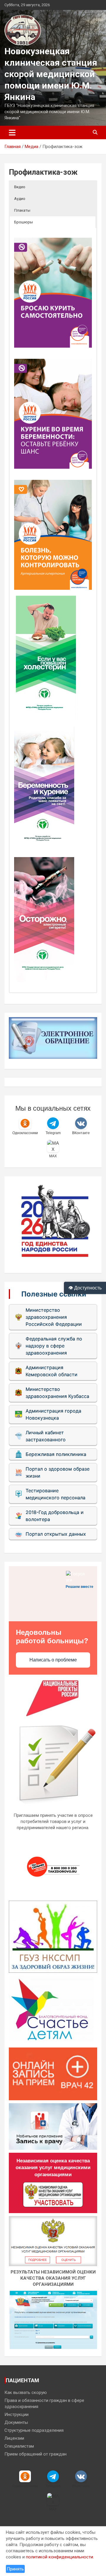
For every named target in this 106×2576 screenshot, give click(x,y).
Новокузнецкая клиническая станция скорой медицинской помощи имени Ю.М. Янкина (51, 74)
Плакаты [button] (22, 210)
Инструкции (16, 2414)
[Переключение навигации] (12, 132)
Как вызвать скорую (26, 2393)
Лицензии (14, 2438)
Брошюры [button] (24, 222)
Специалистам (19, 2446)
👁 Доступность (85, 1288)
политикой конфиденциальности (59, 2557)
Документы (16, 2422)
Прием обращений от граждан (35, 2454)
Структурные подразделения (34, 2430)
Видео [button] (20, 187)
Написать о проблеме (53, 1660)
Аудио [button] (20, 199)
